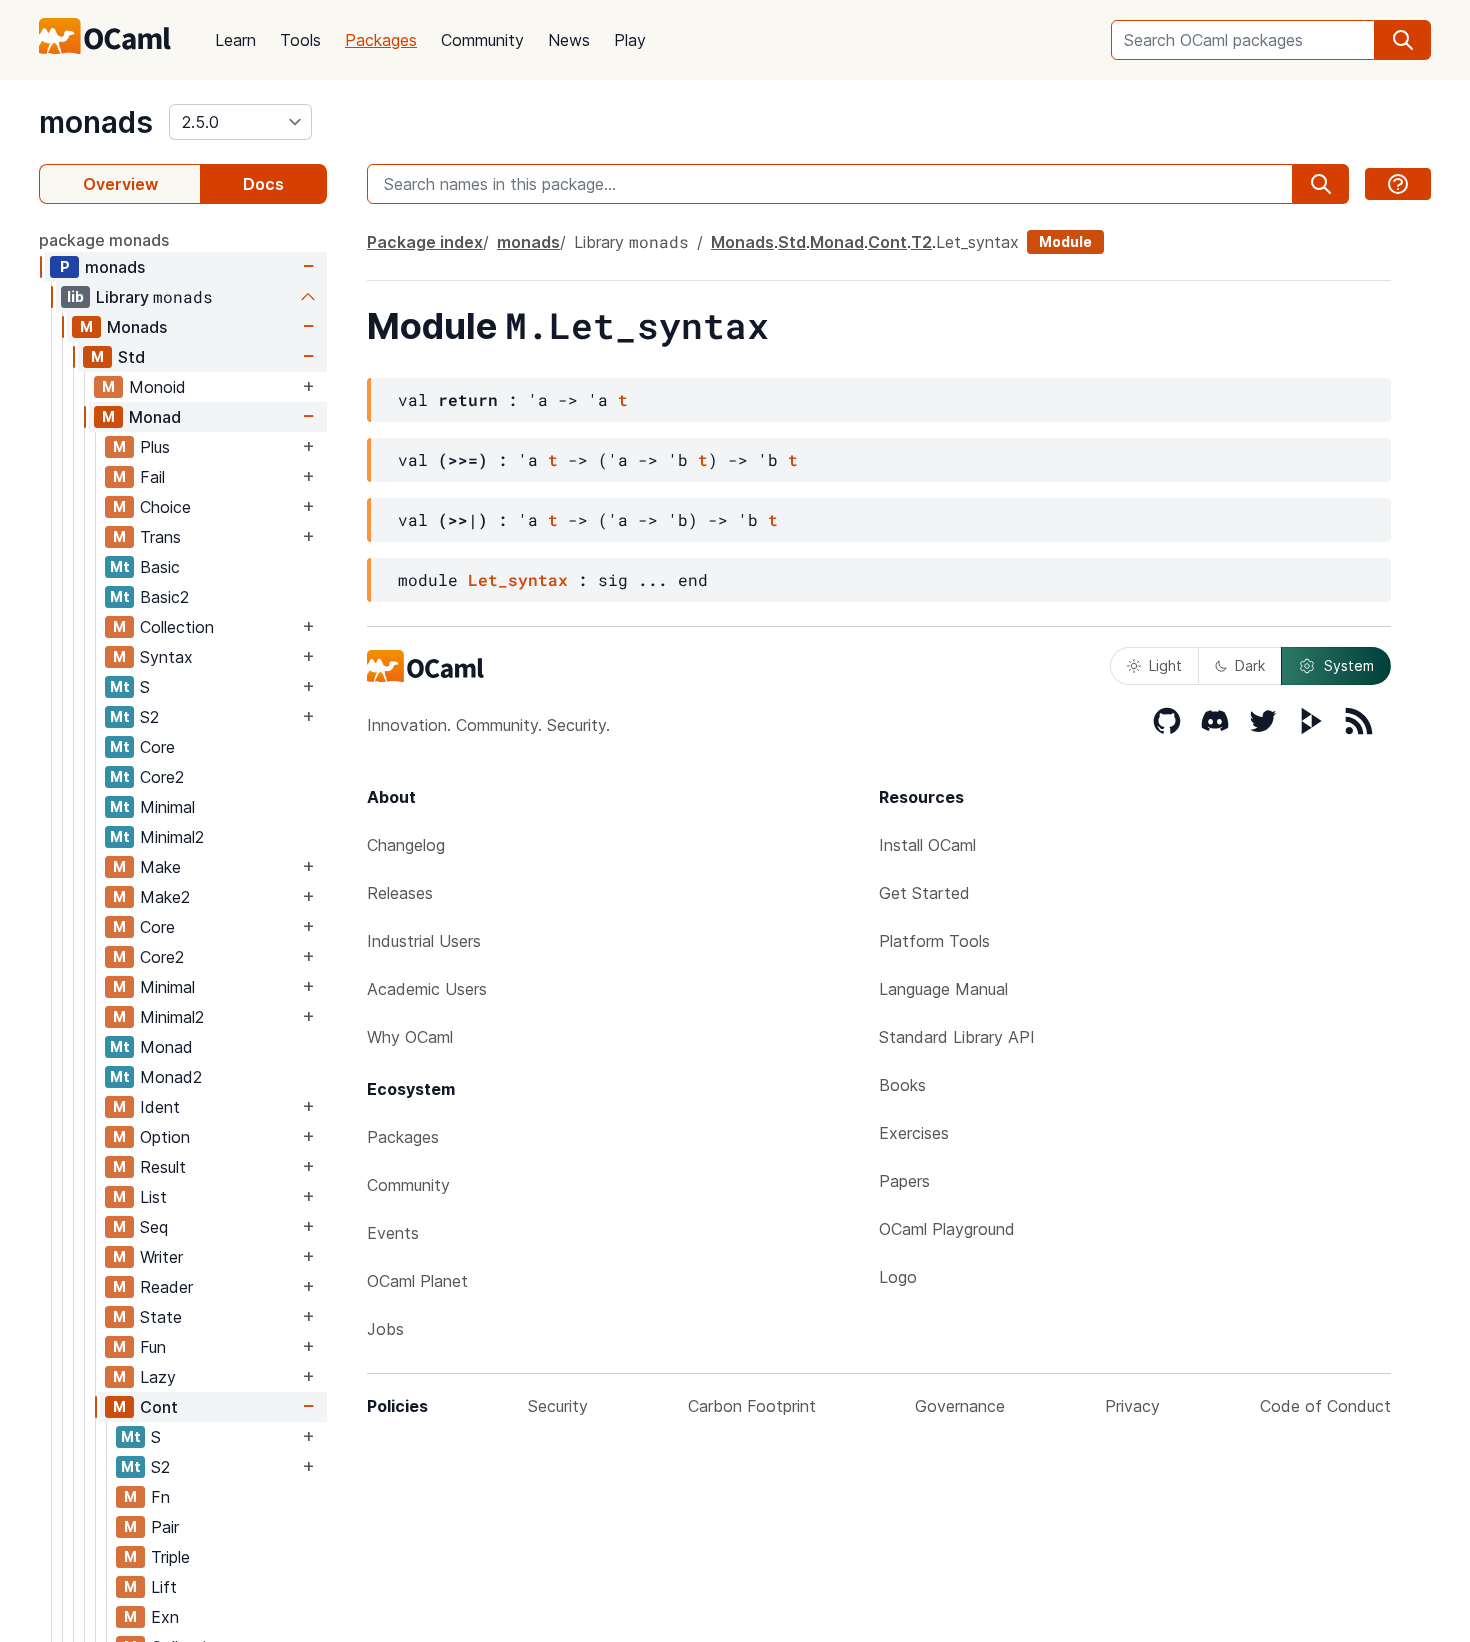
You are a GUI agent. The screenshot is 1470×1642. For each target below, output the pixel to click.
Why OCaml (410, 1037)
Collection (177, 627)
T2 (921, 242)
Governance (960, 1406)
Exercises (914, 1133)
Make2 (165, 897)
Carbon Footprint (752, 1406)
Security (558, 1406)
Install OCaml (927, 845)
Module (1065, 241)
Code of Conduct (1325, 1406)
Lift (164, 1587)
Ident (160, 1107)
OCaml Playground (947, 1229)
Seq (154, 1227)
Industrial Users (424, 941)
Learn (235, 40)
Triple (170, 1557)
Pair (165, 1527)
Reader (166, 1287)
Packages (381, 40)
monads (96, 122)
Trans (160, 537)
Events (393, 1233)
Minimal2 (172, 837)
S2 (149, 717)
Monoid (157, 387)
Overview (120, 184)
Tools (300, 40)
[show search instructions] (1398, 184)
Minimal (167, 807)
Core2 (162, 777)
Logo (898, 1277)
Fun (153, 1347)
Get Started (924, 893)
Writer (161, 1257)
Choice (165, 507)
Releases (400, 893)
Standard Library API (957, 1037)
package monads (104, 240)
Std (131, 357)
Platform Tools (934, 941)
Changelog (406, 845)
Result (163, 1167)
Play (630, 40)
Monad (155, 417)
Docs (263, 184)
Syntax (166, 657)
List (153, 1197)
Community (482, 40)
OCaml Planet (417, 1281)
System (1349, 665)
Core (157, 747)
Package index (425, 242)
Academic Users (427, 989)
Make (160, 867)
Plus (155, 447)
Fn (160, 1497)
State (161, 1317)
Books (902, 1085)
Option (165, 1137)
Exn (165, 1617)
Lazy (158, 1377)
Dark (1250, 665)
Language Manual (943, 989)
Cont (159, 1407)
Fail (152, 477)
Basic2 (164, 597)
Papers (904, 1181)
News (569, 40)
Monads (137, 327)
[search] (1403, 40)
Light (1165, 665)
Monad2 (171, 1077)
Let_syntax (518, 579)
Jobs (385, 1329)
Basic (160, 567)
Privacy (1132, 1406)
